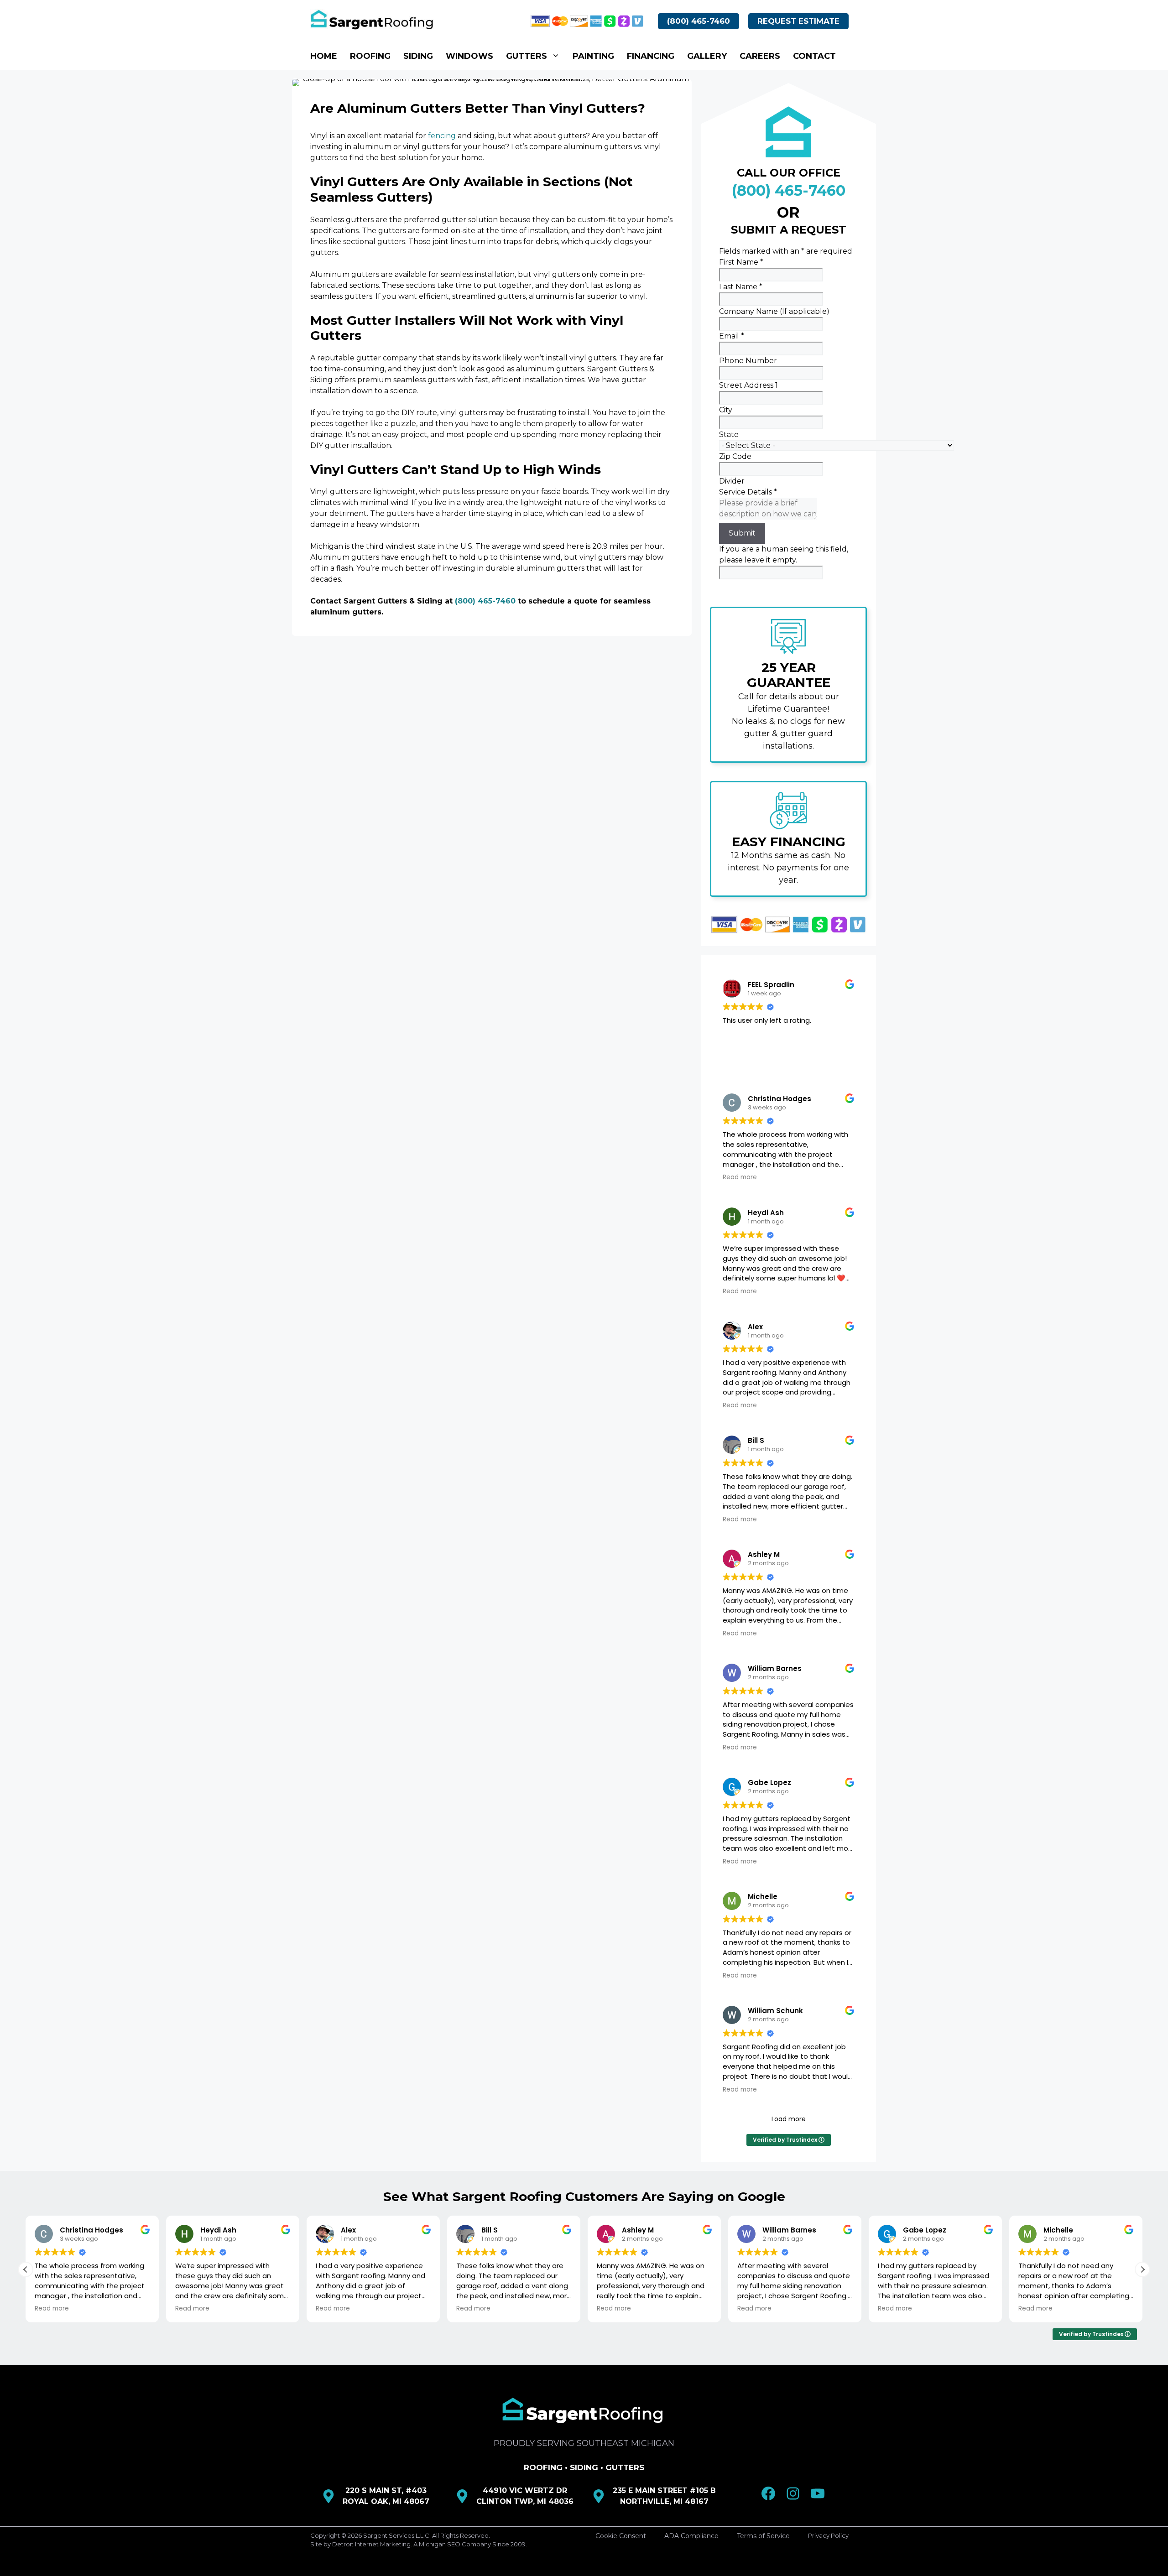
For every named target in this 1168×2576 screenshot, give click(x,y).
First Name (741, 262)
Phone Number (748, 361)
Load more (789, 2119)
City (726, 410)
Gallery (707, 56)
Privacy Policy (828, 2535)
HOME (324, 56)
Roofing (370, 56)
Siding (418, 56)
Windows (469, 56)
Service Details (748, 492)
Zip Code (735, 456)
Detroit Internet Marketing (371, 2544)
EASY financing (789, 842)
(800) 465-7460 (699, 21)
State (729, 435)
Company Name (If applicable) (774, 311)
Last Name (741, 287)
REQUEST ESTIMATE (798, 21)
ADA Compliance (691, 2536)
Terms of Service (763, 2536)
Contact (814, 56)
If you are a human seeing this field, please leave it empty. (784, 554)
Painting (593, 56)
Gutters (527, 56)
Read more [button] (740, 1177)
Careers (760, 56)
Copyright (325, 2535)
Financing (651, 56)
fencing (442, 136)
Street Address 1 (748, 385)
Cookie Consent (621, 2536)
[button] (1142, 2269)
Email (732, 336)
